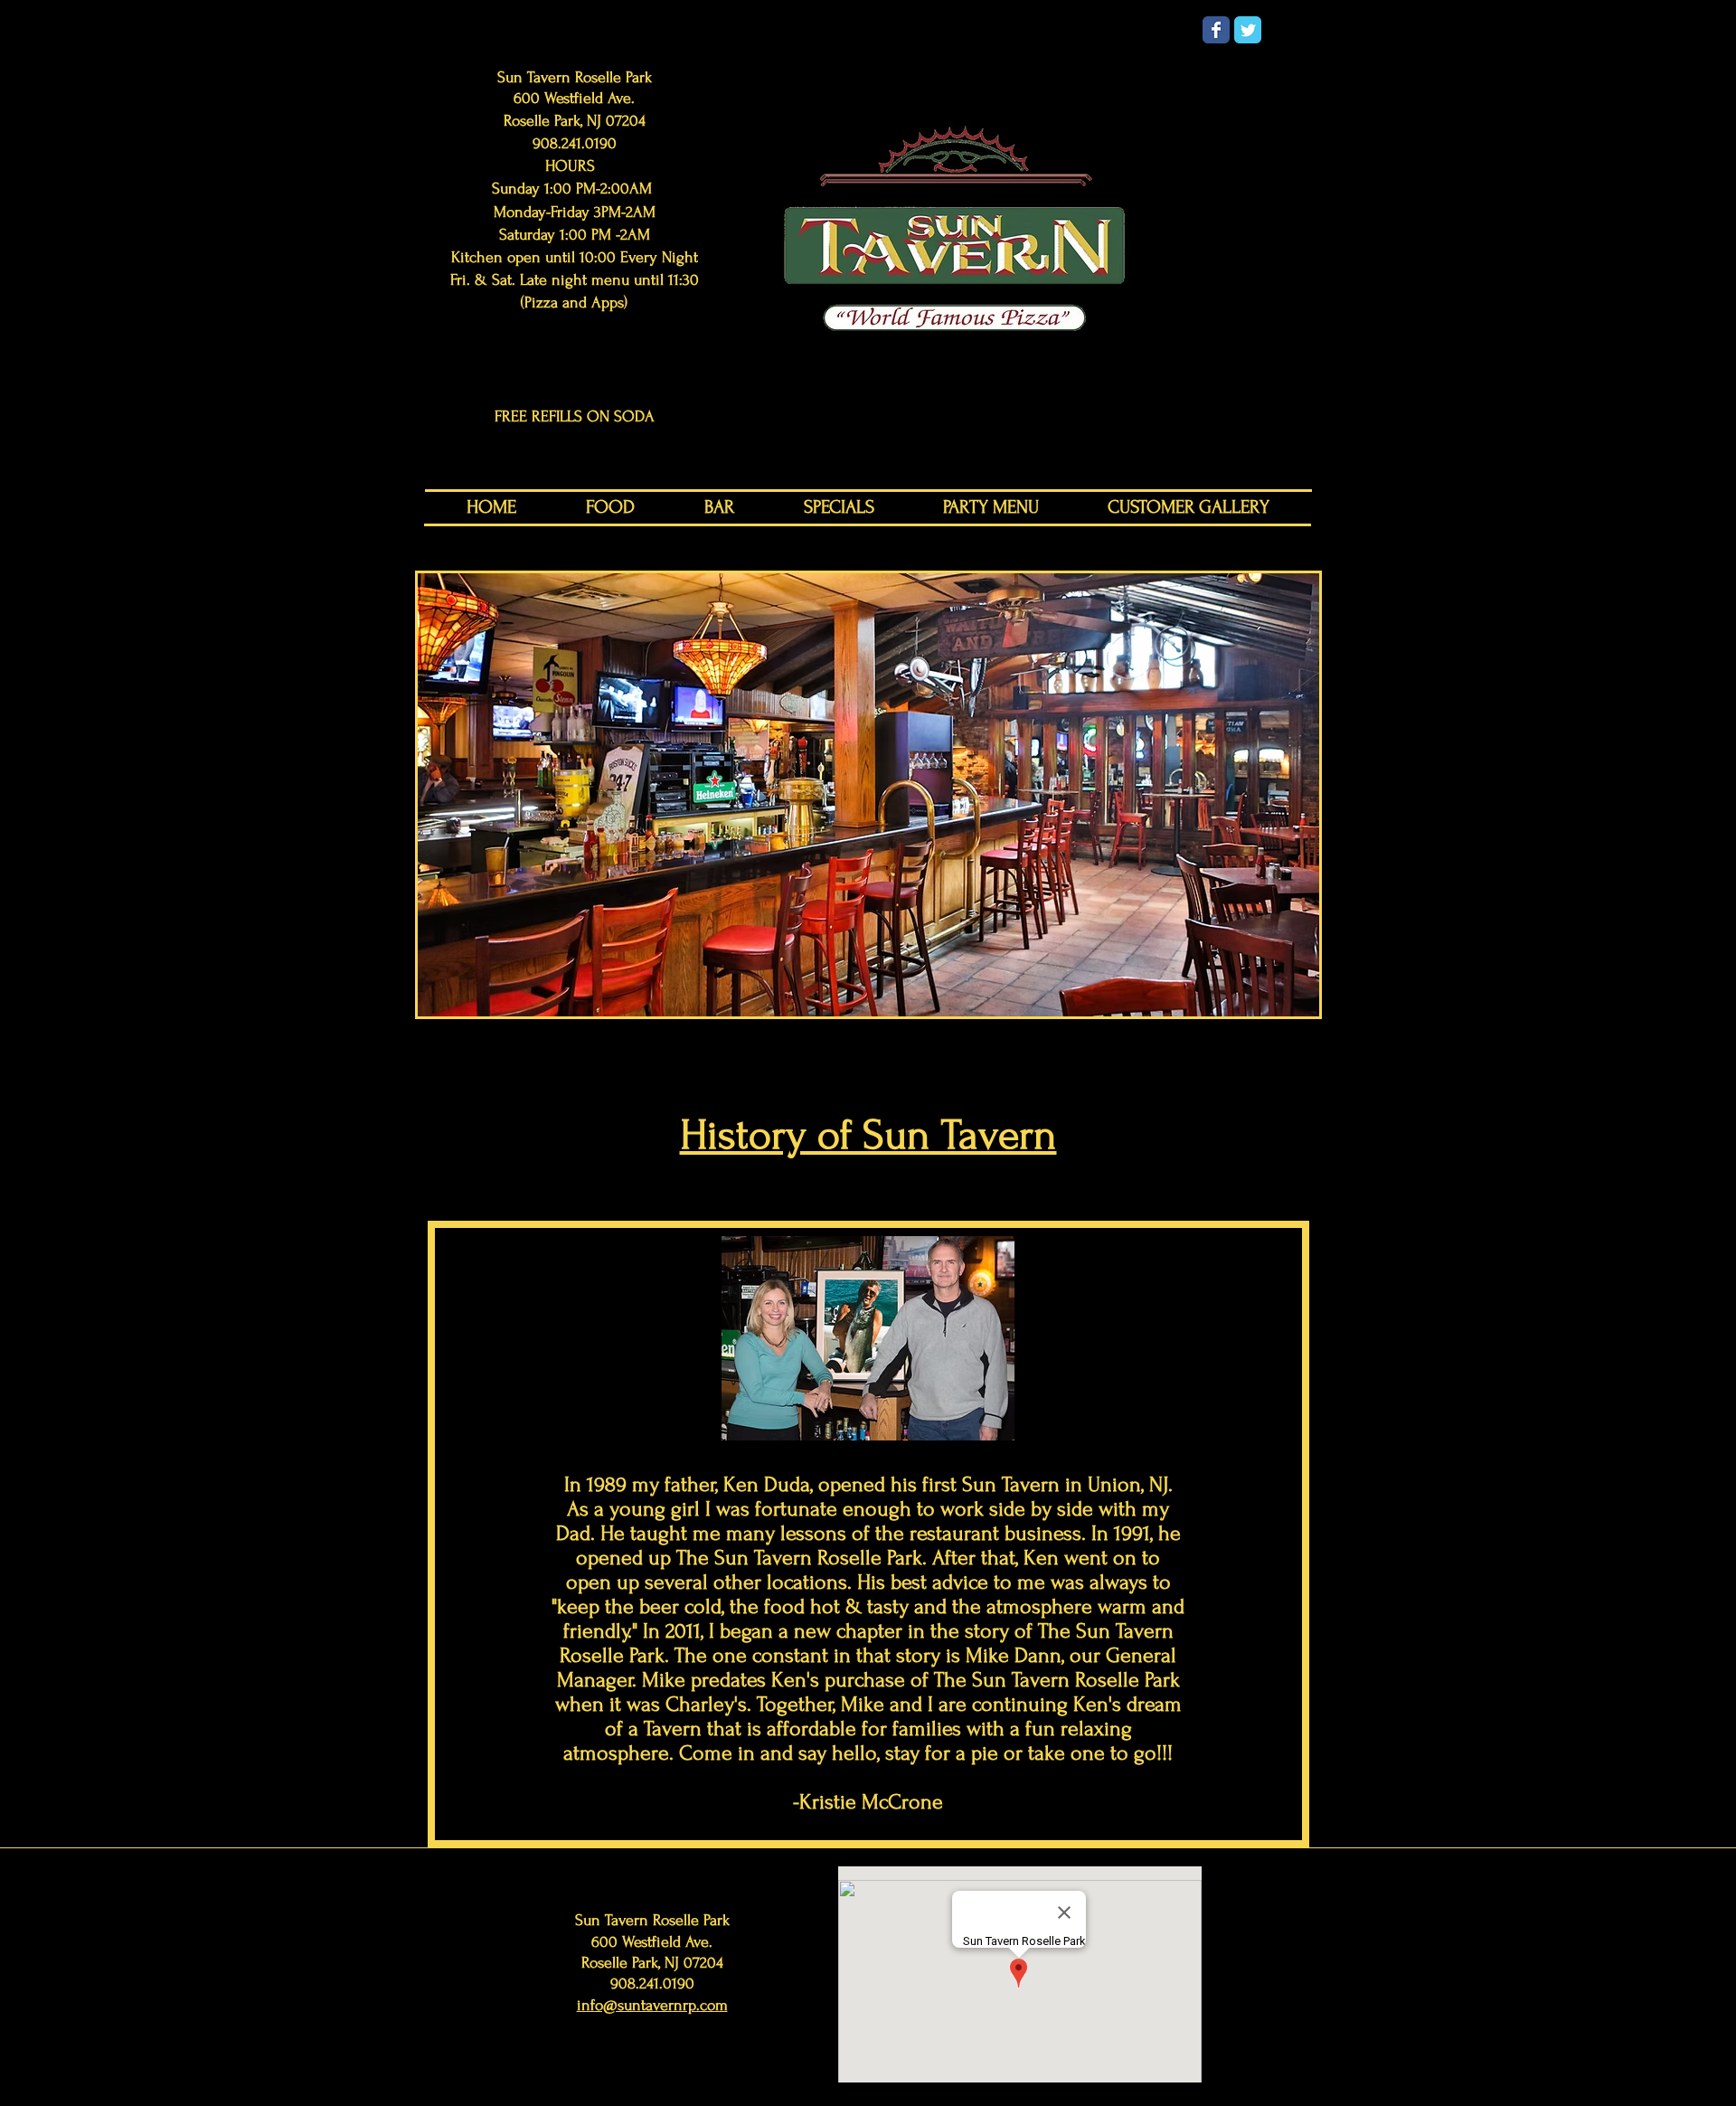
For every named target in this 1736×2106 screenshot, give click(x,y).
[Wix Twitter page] (1248, 30)
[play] (1281, 1001)
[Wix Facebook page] (1216, 30)
